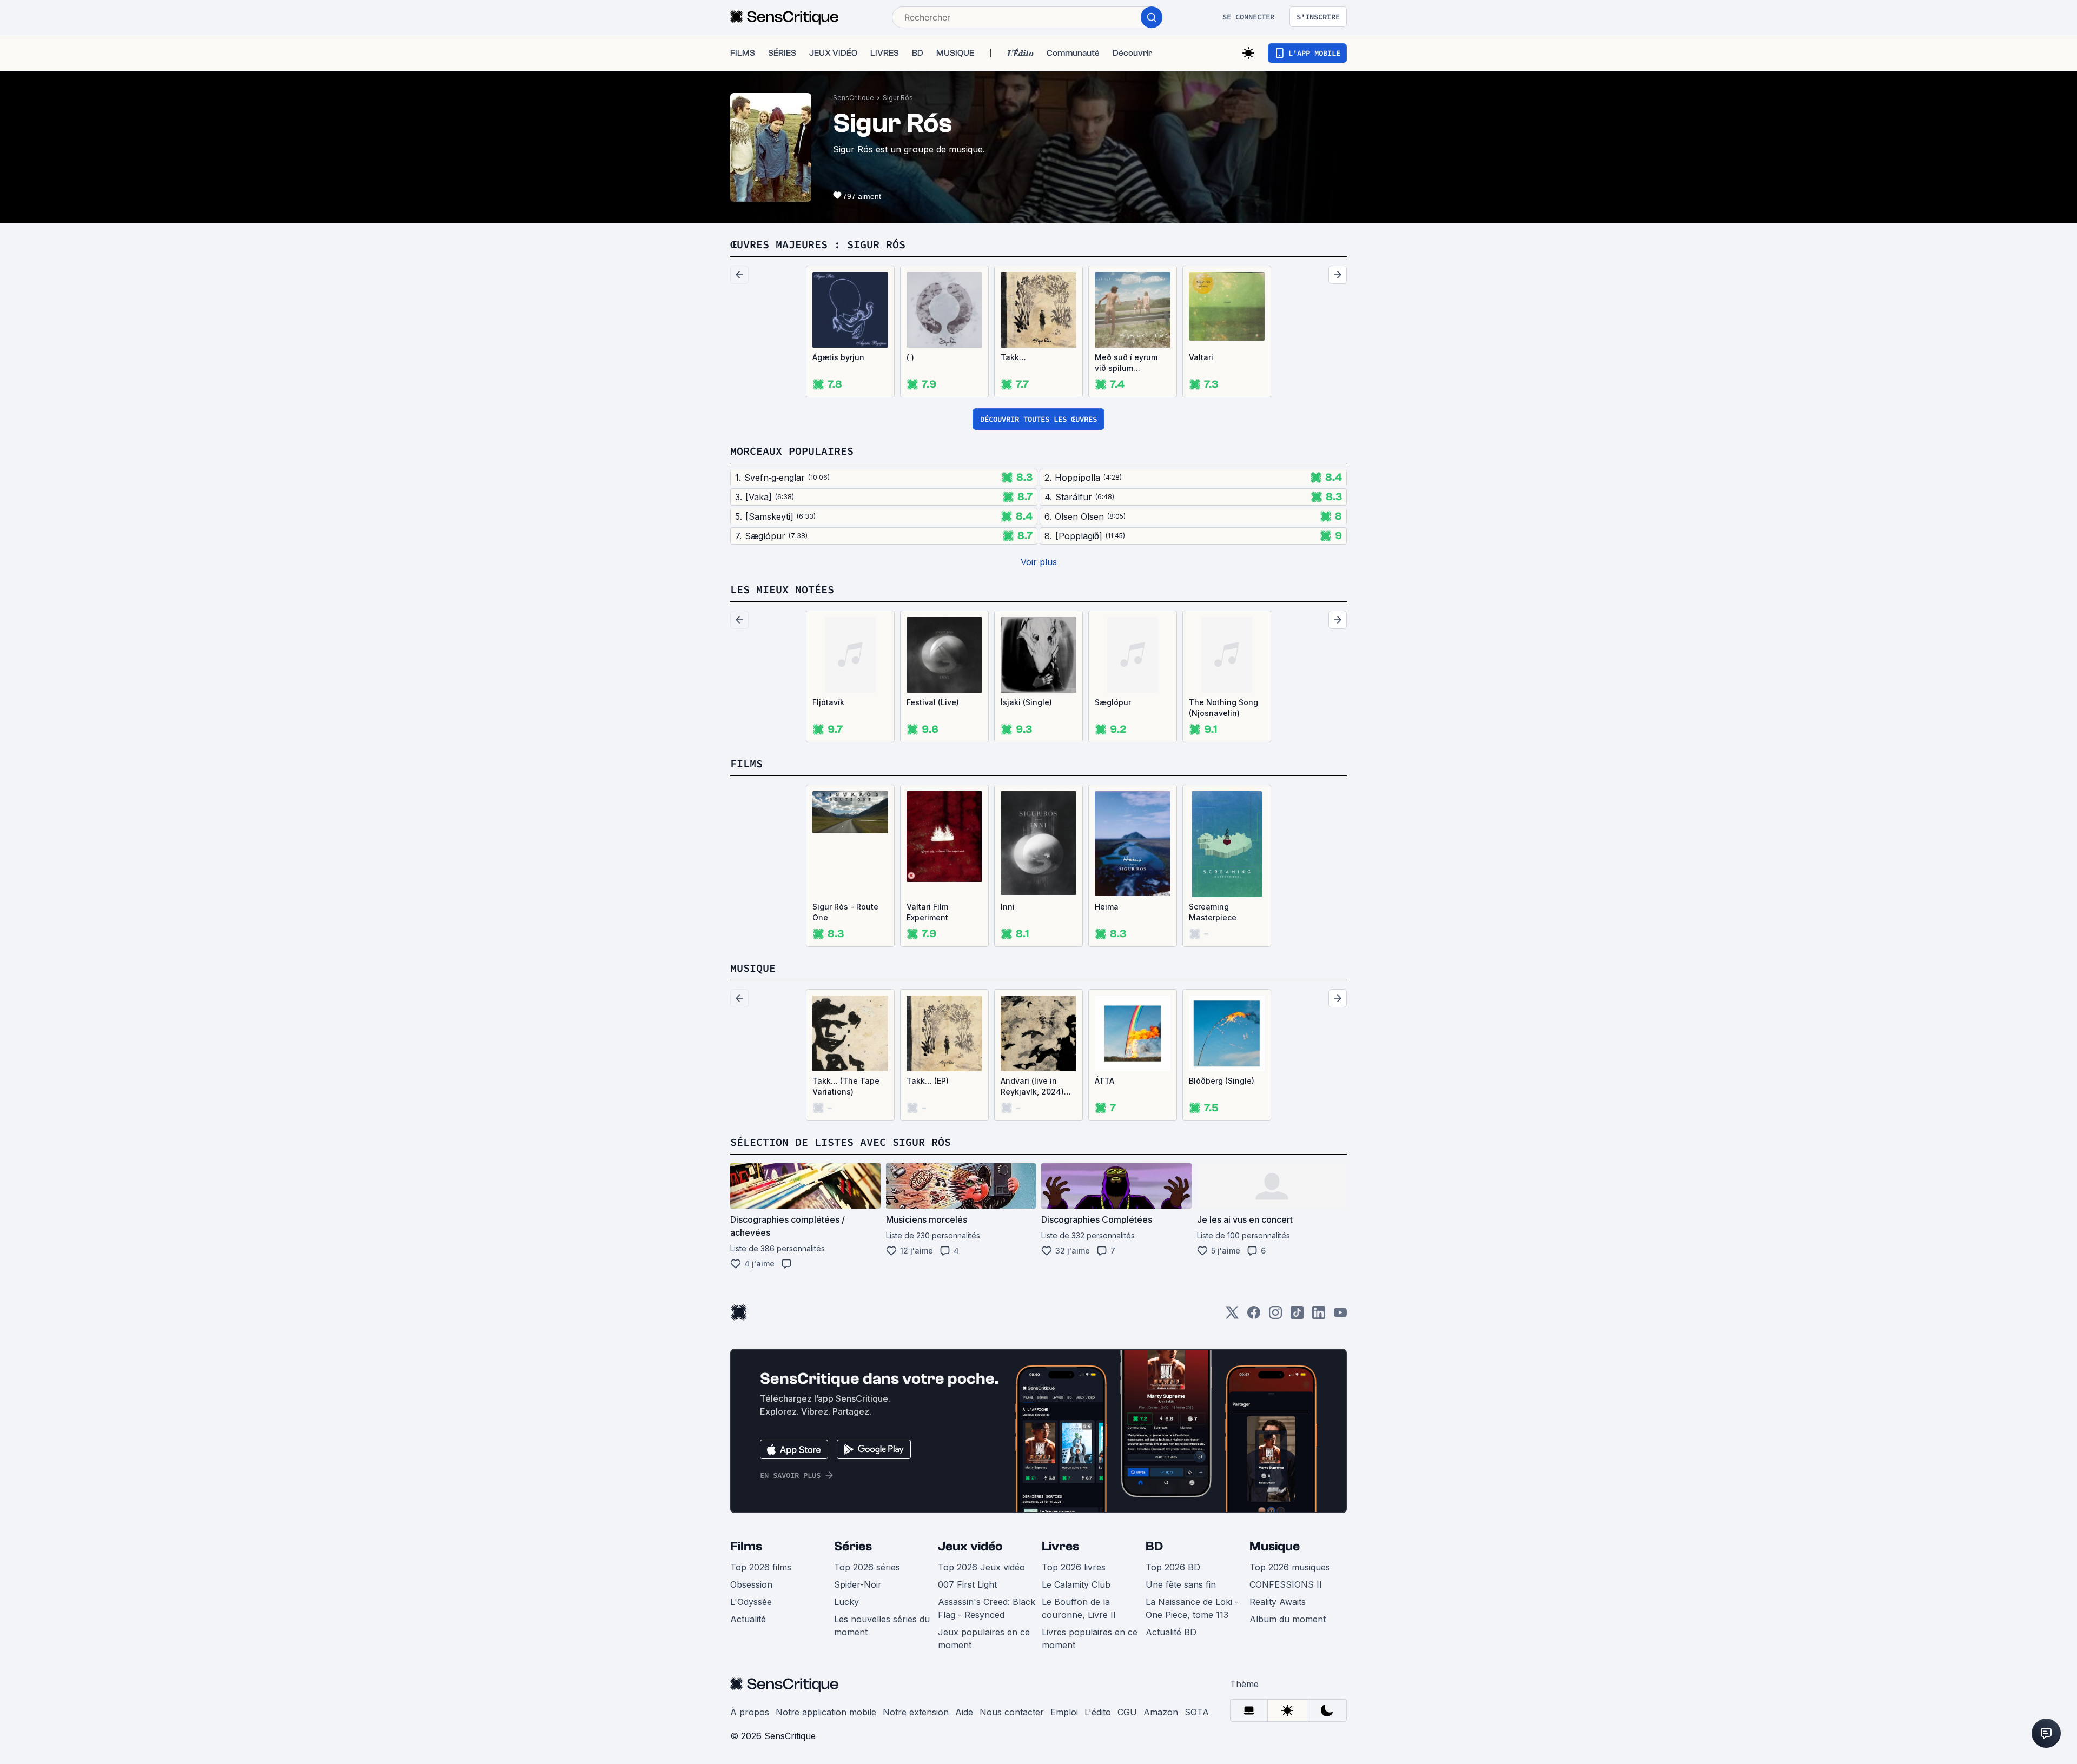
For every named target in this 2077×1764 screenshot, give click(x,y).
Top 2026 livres (1074, 1567)
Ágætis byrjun (838, 357)
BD (1154, 1546)
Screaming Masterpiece (1213, 912)
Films (746, 1546)
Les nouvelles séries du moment (882, 1626)
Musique (1275, 1546)
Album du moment (1288, 1619)
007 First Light (967, 1584)
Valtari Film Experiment (927, 912)
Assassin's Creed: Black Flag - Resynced (987, 1608)
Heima (1107, 907)
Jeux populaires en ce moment (984, 1639)
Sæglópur (1113, 702)
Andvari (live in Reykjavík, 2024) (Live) (1032, 1087)
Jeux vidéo (970, 1546)
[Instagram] (1275, 1316)
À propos (750, 1712)
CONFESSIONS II (1286, 1584)
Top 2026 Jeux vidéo (981, 1567)
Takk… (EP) (928, 1081)
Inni (1008, 907)
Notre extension (916, 1712)
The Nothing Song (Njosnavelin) (1223, 708)
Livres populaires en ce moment (1090, 1639)
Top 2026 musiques (1290, 1567)
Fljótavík (828, 702)
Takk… (1013, 357)
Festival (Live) (933, 702)
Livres (1060, 1546)
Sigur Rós (898, 98)
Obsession (751, 1584)
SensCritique (854, 98)
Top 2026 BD (1173, 1567)
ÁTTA (1104, 1081)
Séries (853, 1546)
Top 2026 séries (867, 1567)
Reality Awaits (1278, 1602)
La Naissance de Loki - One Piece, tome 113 (1192, 1608)
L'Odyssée (751, 1602)
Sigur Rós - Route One (845, 912)
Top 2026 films (761, 1567)
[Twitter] (1232, 1316)
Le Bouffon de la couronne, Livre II (1079, 1608)
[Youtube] (1340, 1316)
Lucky (846, 1602)
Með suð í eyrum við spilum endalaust (1126, 363)
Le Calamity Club (1076, 1584)
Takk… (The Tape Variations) (846, 1086)
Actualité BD (1171, 1632)
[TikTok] (1297, 1316)
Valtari (1201, 357)
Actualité (748, 1619)
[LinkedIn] (1319, 1316)
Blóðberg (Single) (1222, 1081)
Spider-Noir (858, 1584)
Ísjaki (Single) (1026, 702)
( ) (910, 357)
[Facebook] (1254, 1316)
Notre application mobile (826, 1712)
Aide (964, 1712)
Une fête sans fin (1181, 1584)
